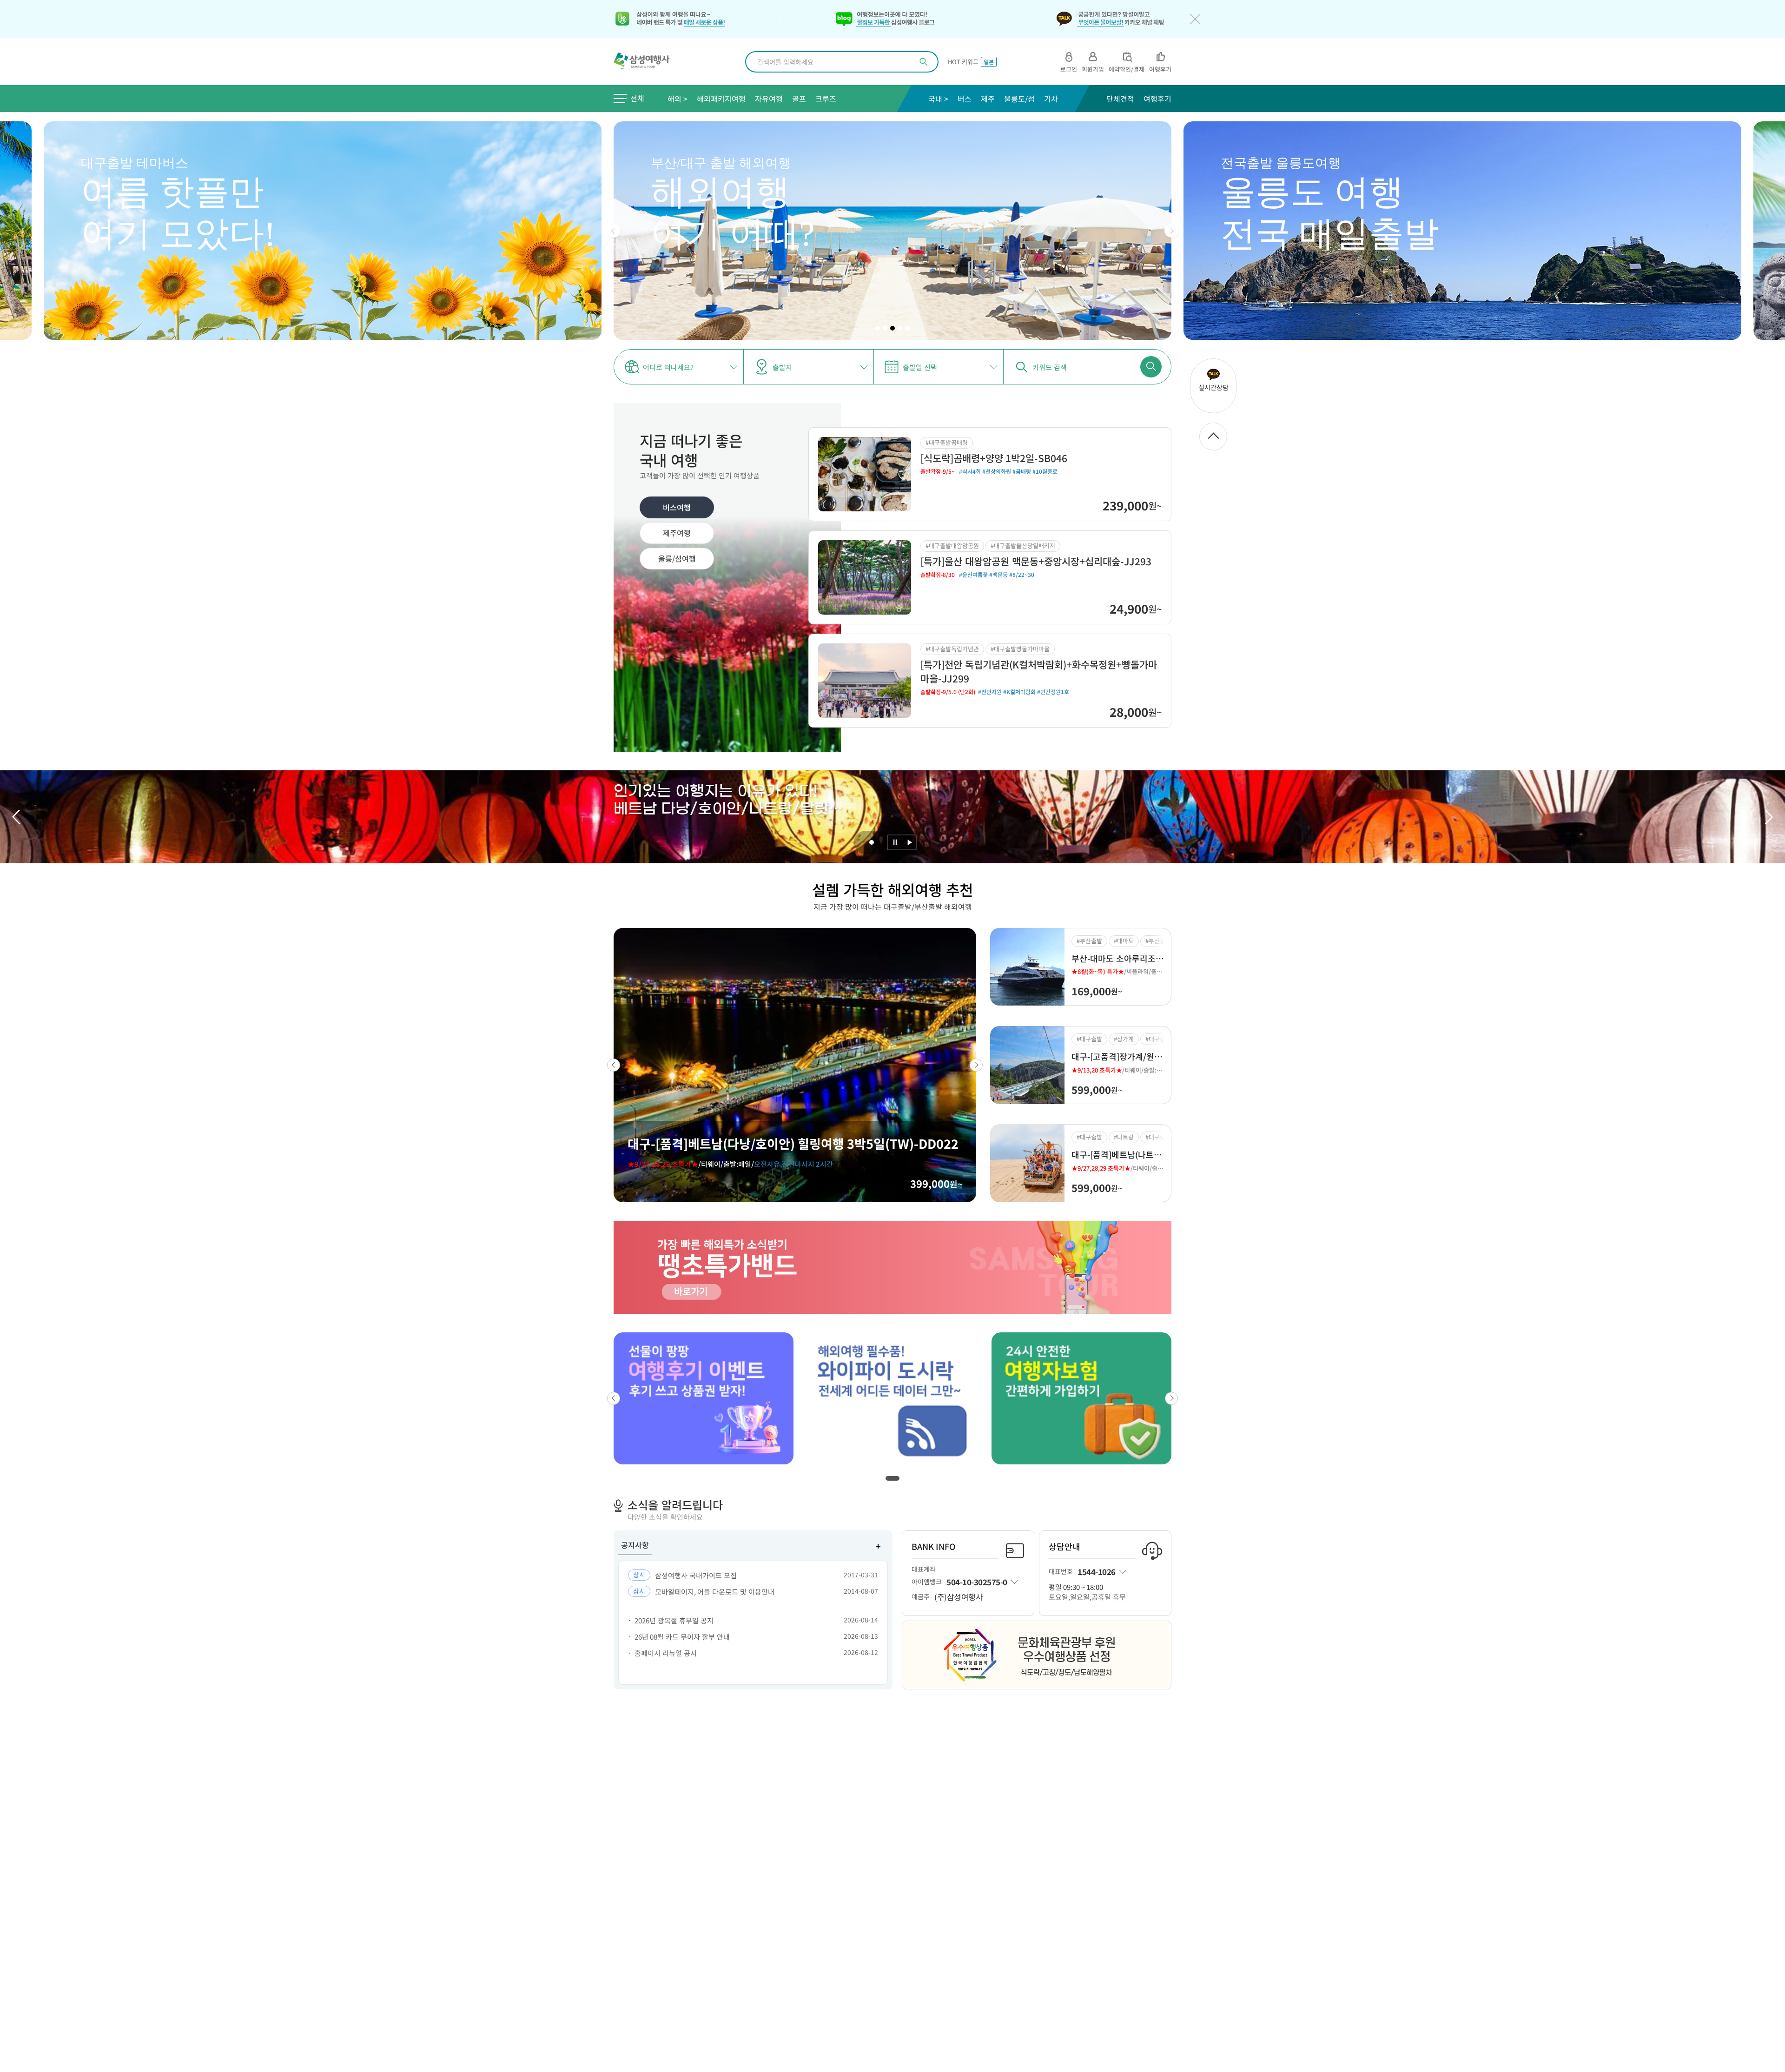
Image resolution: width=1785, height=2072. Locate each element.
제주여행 (677, 533)
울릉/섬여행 (677, 558)
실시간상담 (1213, 387)
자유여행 (769, 99)
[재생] (909, 842)
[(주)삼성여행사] (647, 62)
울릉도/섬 (1019, 99)
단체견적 (1120, 99)
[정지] (895, 842)
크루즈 (826, 99)
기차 (1051, 99)
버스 (965, 99)
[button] (614, 231)
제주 (988, 99)
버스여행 (677, 507)
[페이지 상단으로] (1213, 437)
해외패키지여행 (721, 99)
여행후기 (1157, 99)
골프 (799, 99)
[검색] (924, 62)
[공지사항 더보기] (878, 1546)
